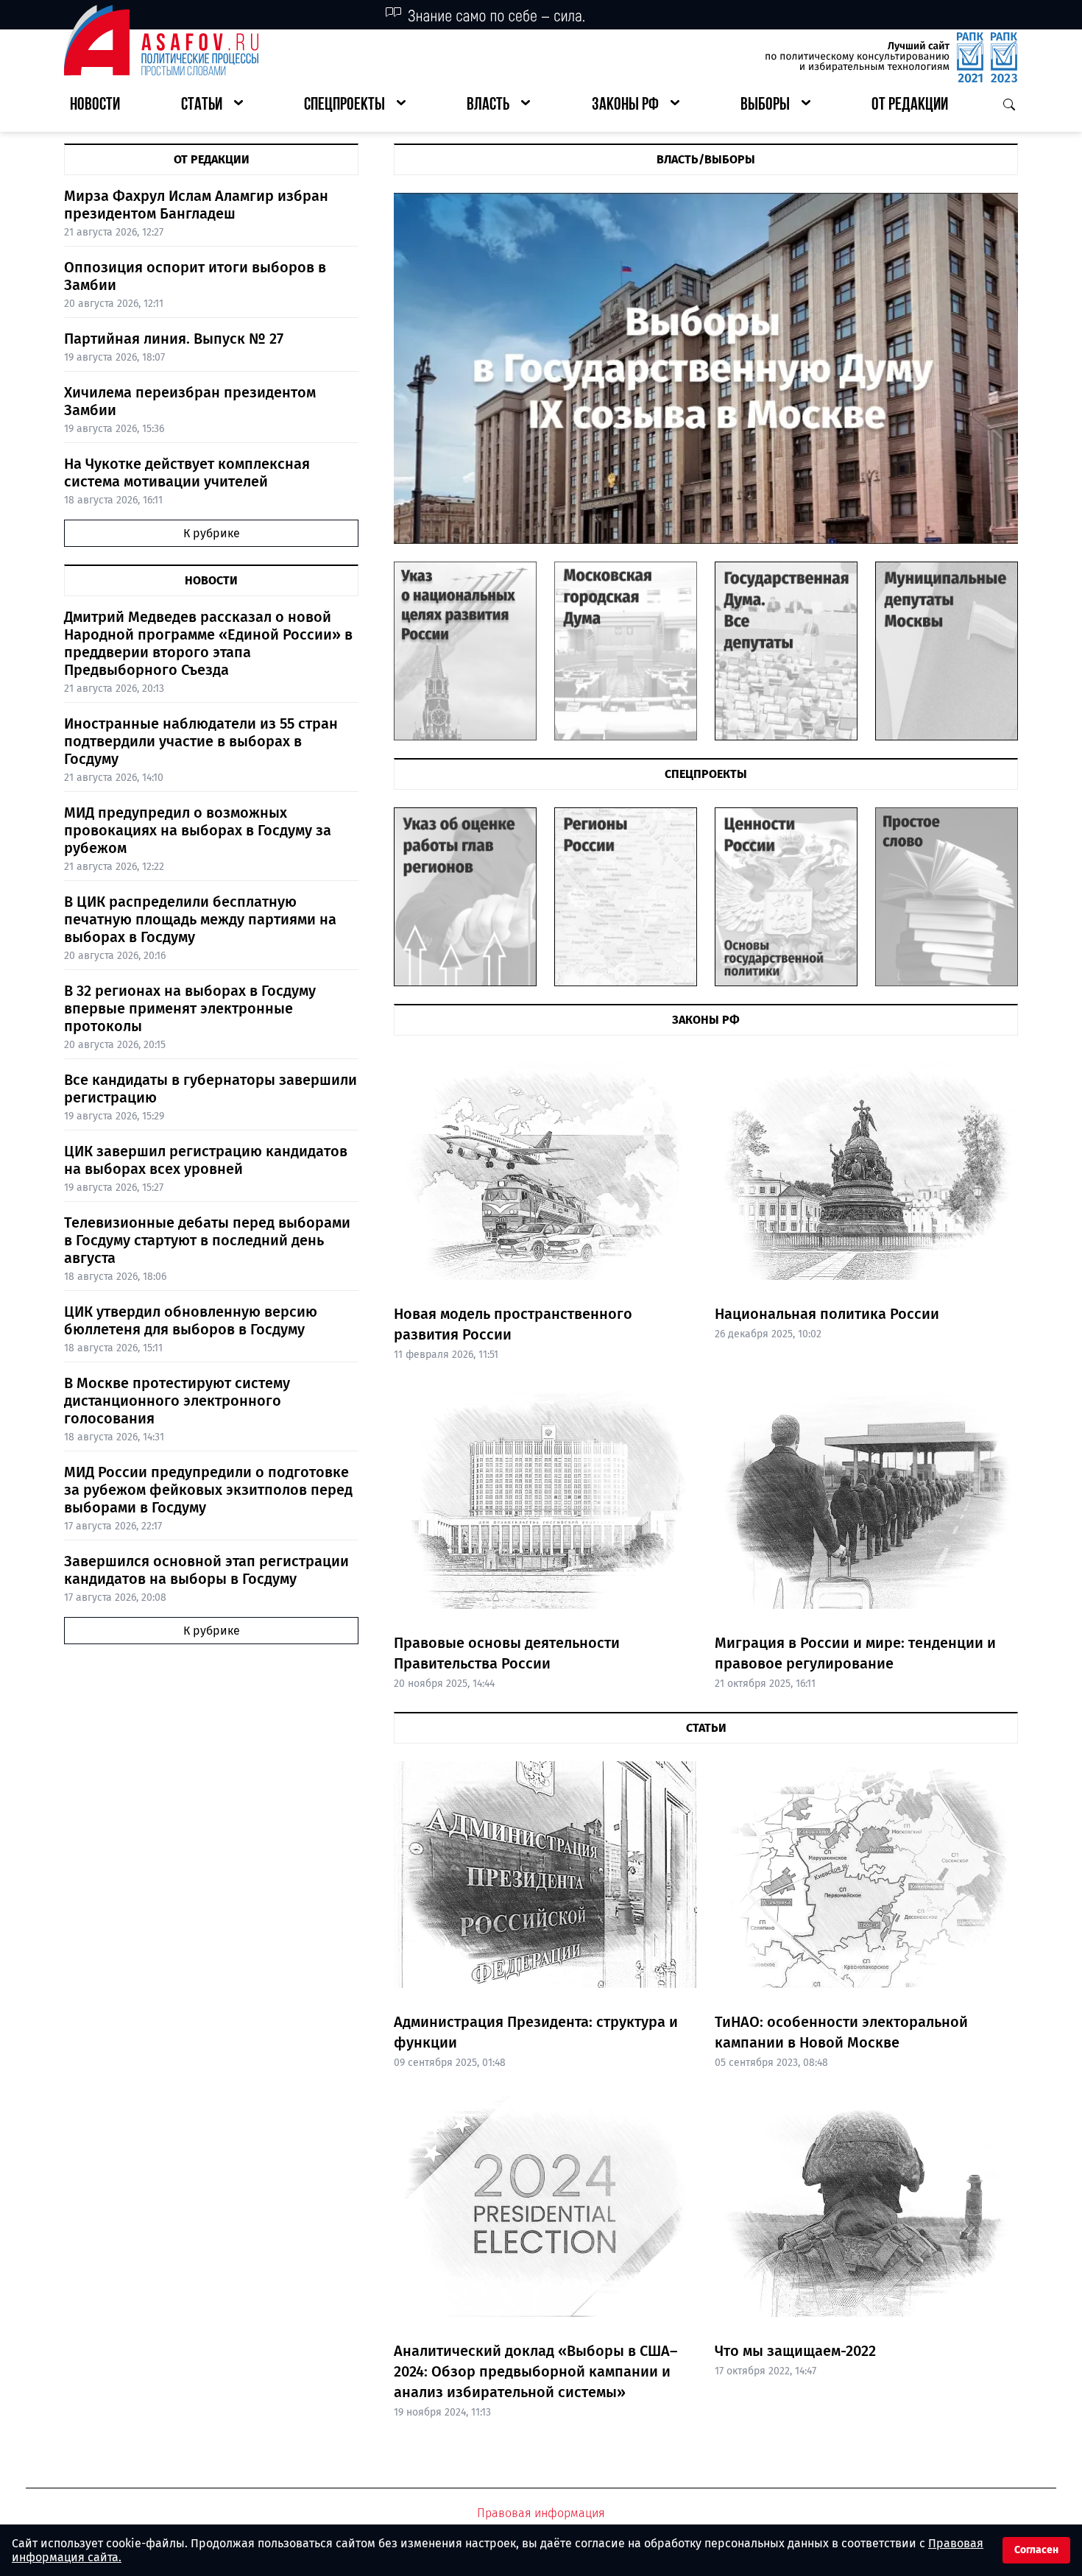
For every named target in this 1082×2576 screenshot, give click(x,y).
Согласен (1036, 2550)
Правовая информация (541, 2513)
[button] (212, 106)
